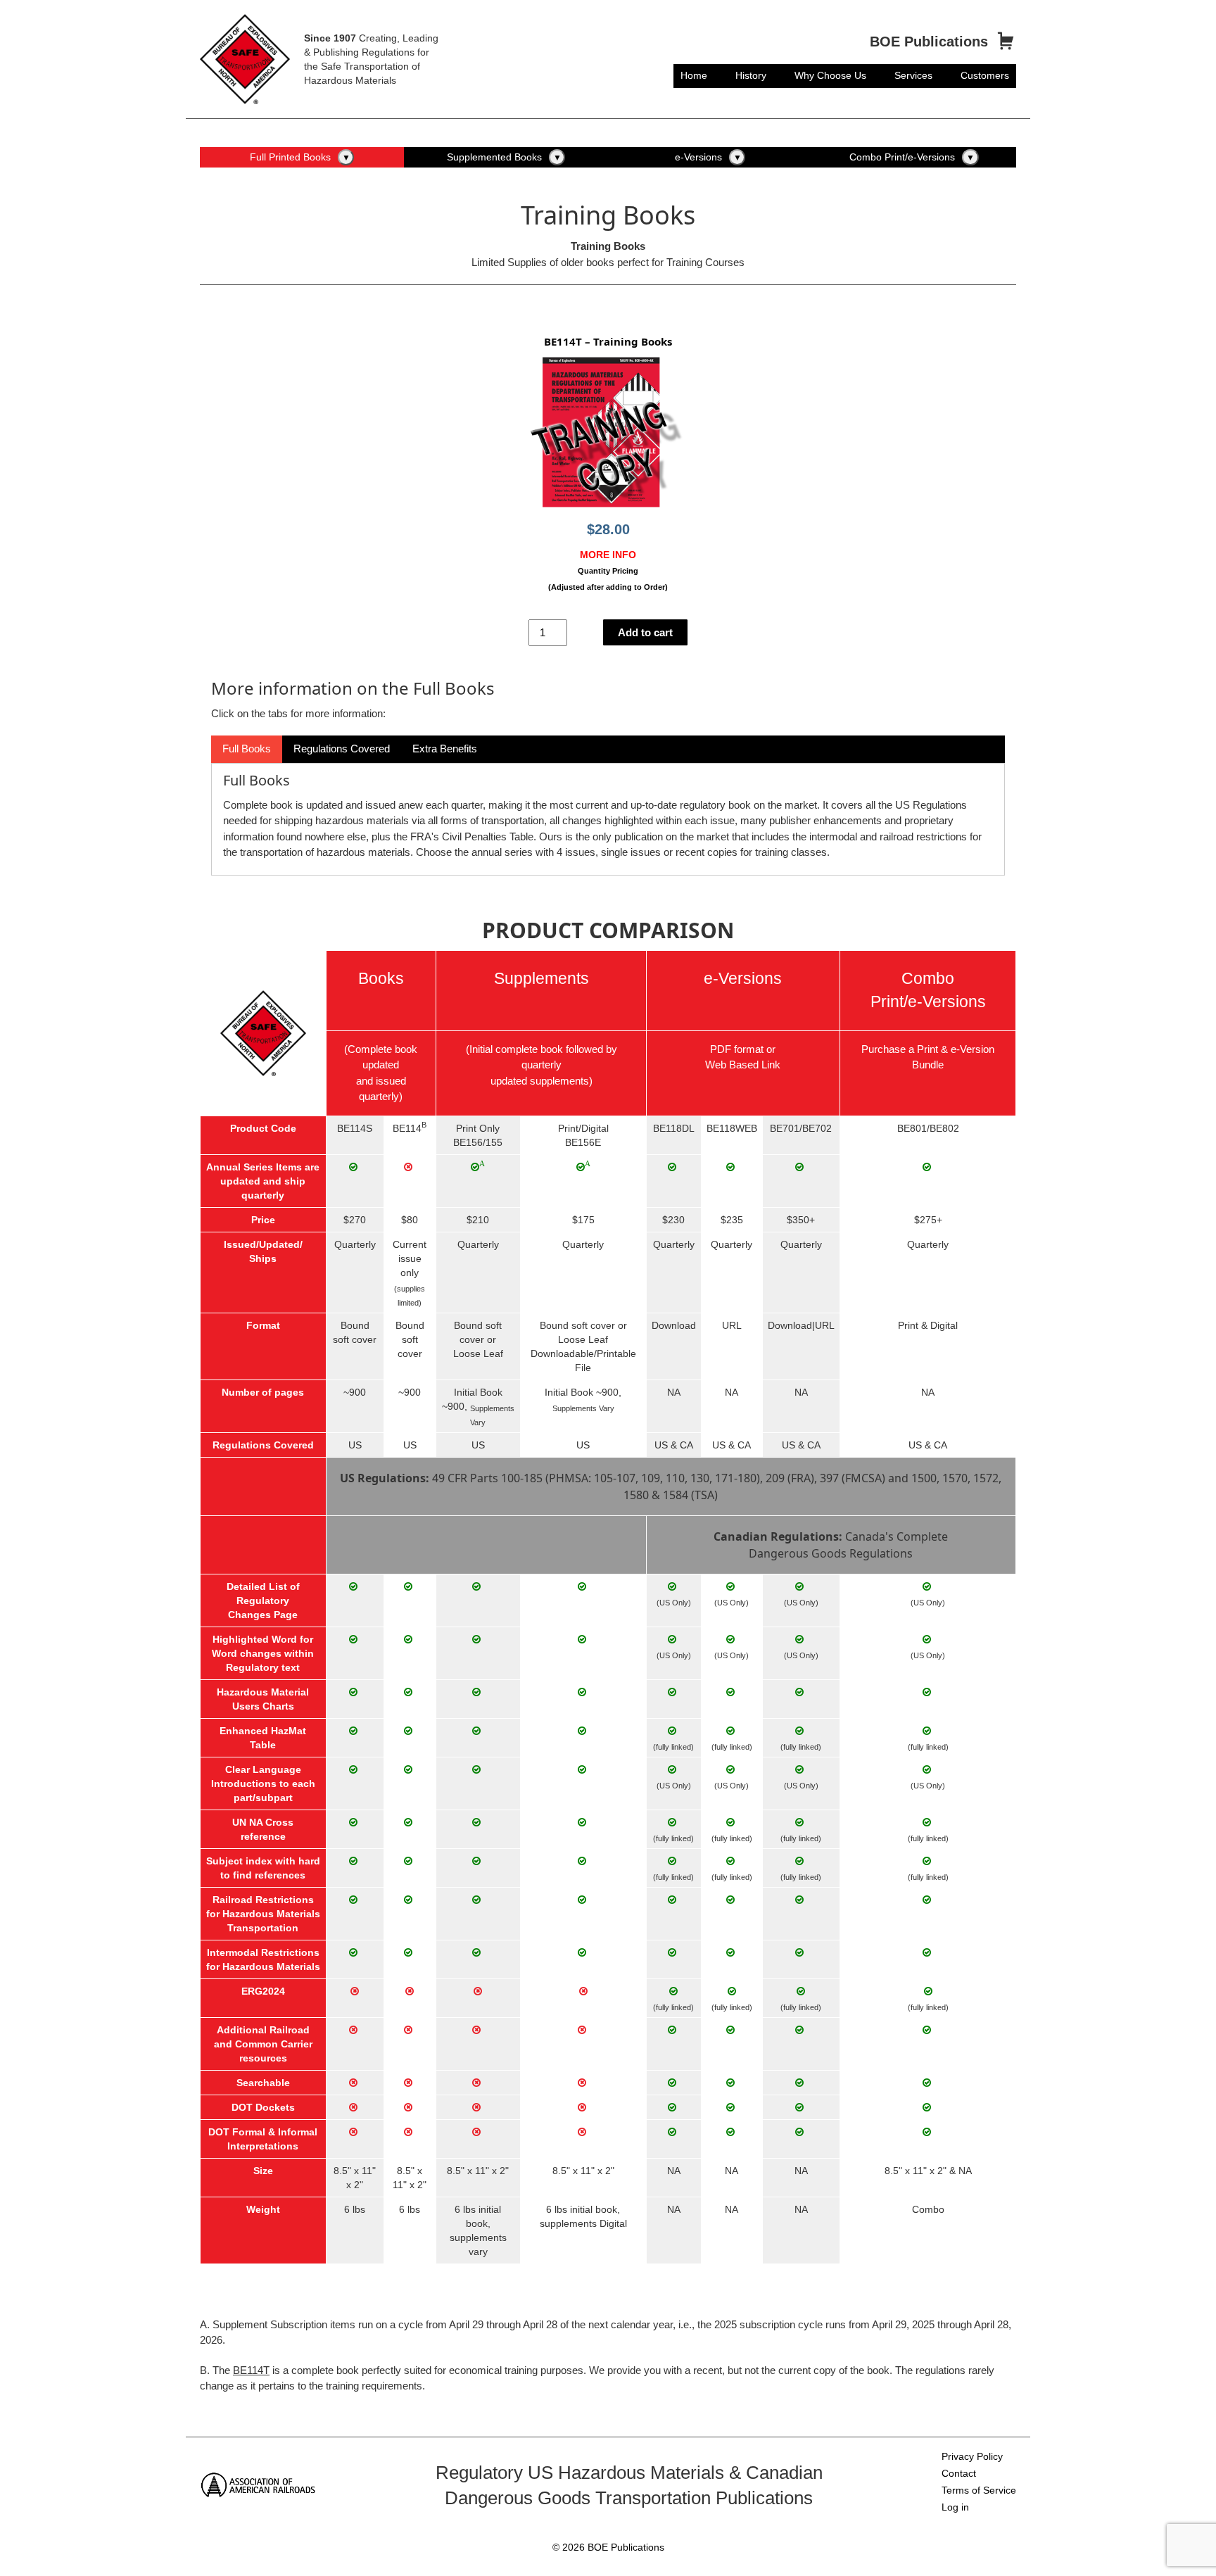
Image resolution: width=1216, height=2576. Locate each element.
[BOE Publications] (245, 58)
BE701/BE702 (801, 1128)
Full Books (247, 749)
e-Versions (698, 157)
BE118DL (674, 1128)
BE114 (407, 1128)
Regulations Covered (342, 749)
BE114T (251, 2370)
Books (381, 979)
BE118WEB (732, 1128)
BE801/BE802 (928, 1128)
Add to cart (645, 632)
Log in (955, 2507)
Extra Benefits (445, 749)
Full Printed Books (290, 157)
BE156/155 (478, 1142)
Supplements (541, 979)
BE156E (583, 1142)
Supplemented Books (494, 157)
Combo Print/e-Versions (902, 157)
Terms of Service (979, 2490)
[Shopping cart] (1006, 42)
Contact (959, 2473)
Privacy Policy (972, 2456)
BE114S (355, 1128)
